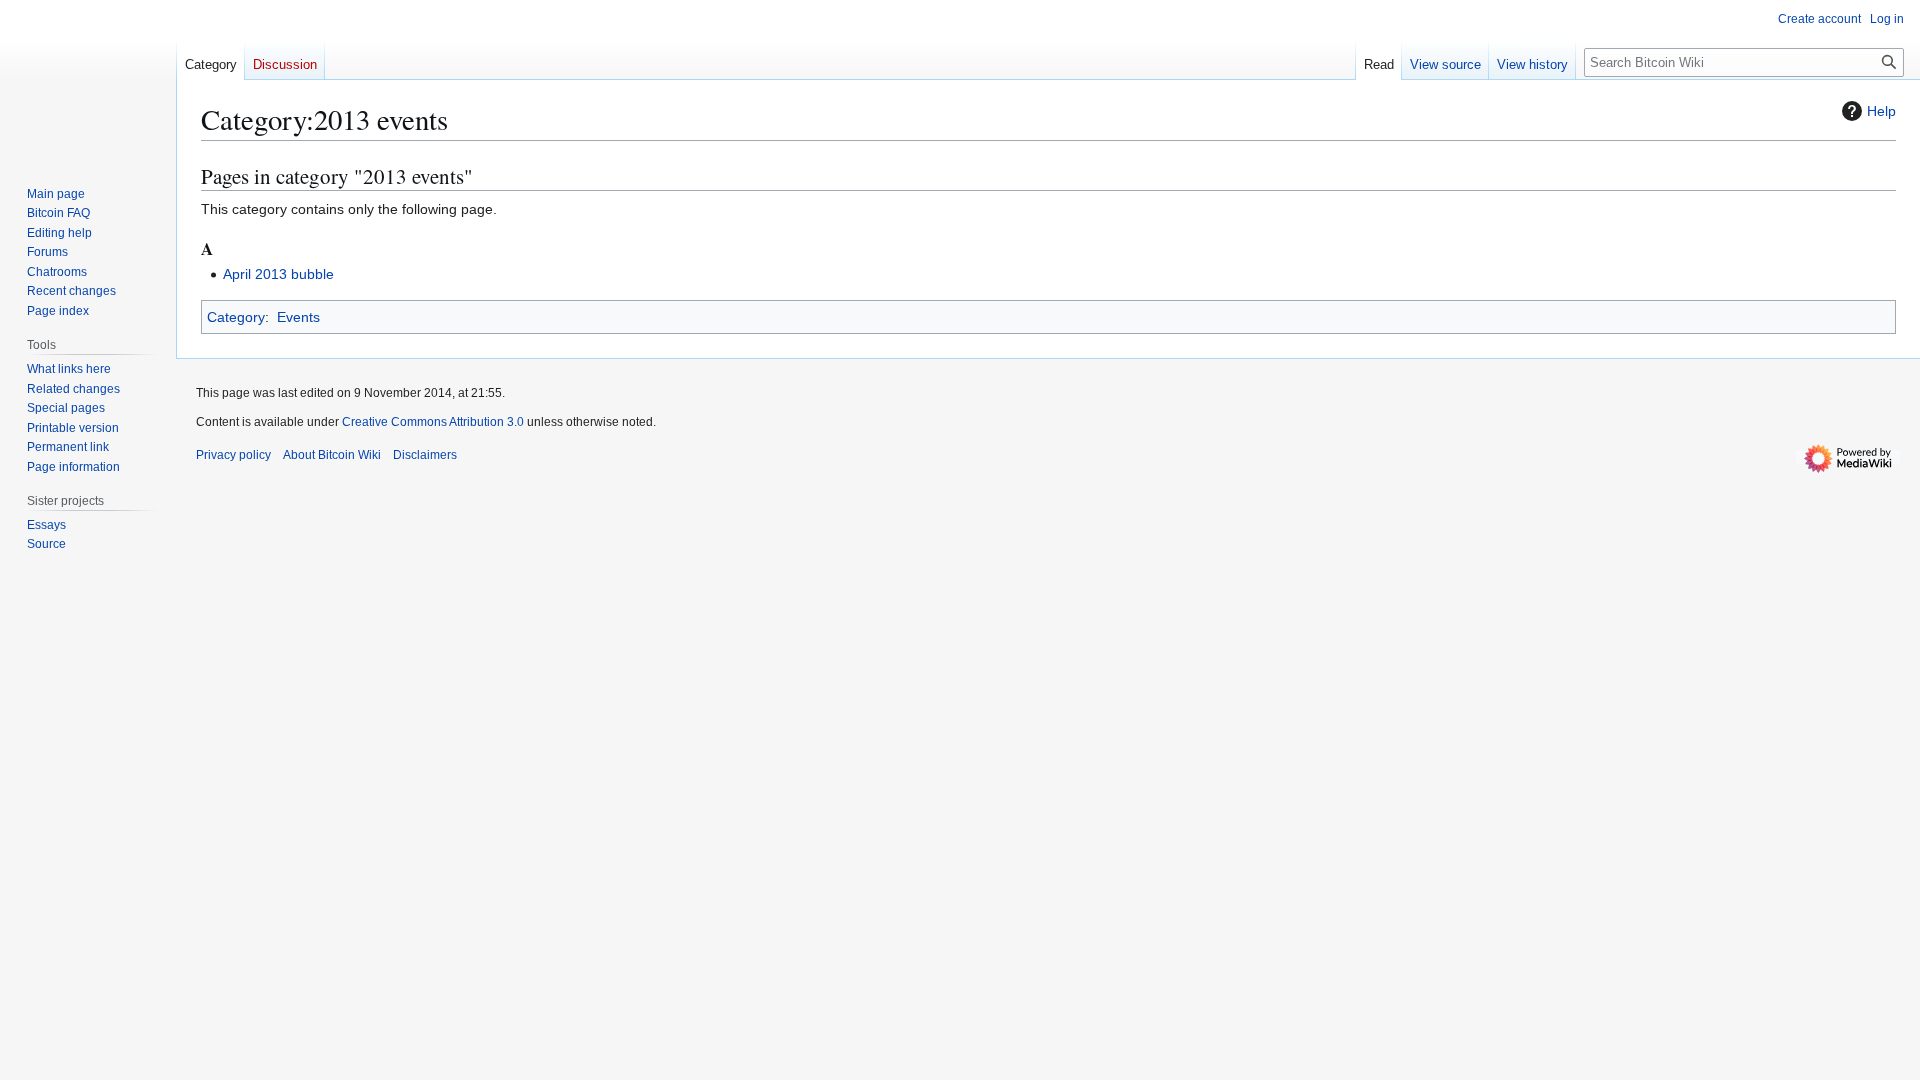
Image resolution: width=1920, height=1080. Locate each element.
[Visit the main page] (88, 80)
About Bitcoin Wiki (332, 455)
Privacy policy (233, 455)
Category (236, 317)
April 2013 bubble (278, 274)
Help (1881, 111)
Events (298, 317)
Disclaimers (425, 455)
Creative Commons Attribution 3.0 (433, 422)
